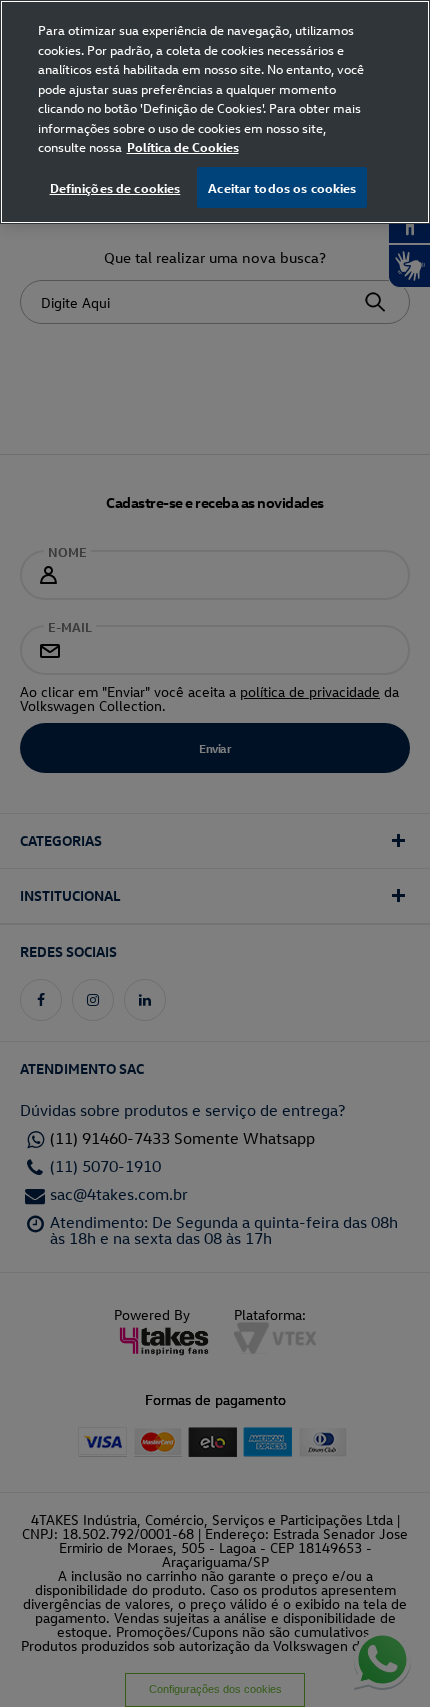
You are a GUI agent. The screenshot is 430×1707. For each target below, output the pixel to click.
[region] (215, 112)
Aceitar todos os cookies (282, 187)
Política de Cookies (183, 146)
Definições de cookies (115, 187)
